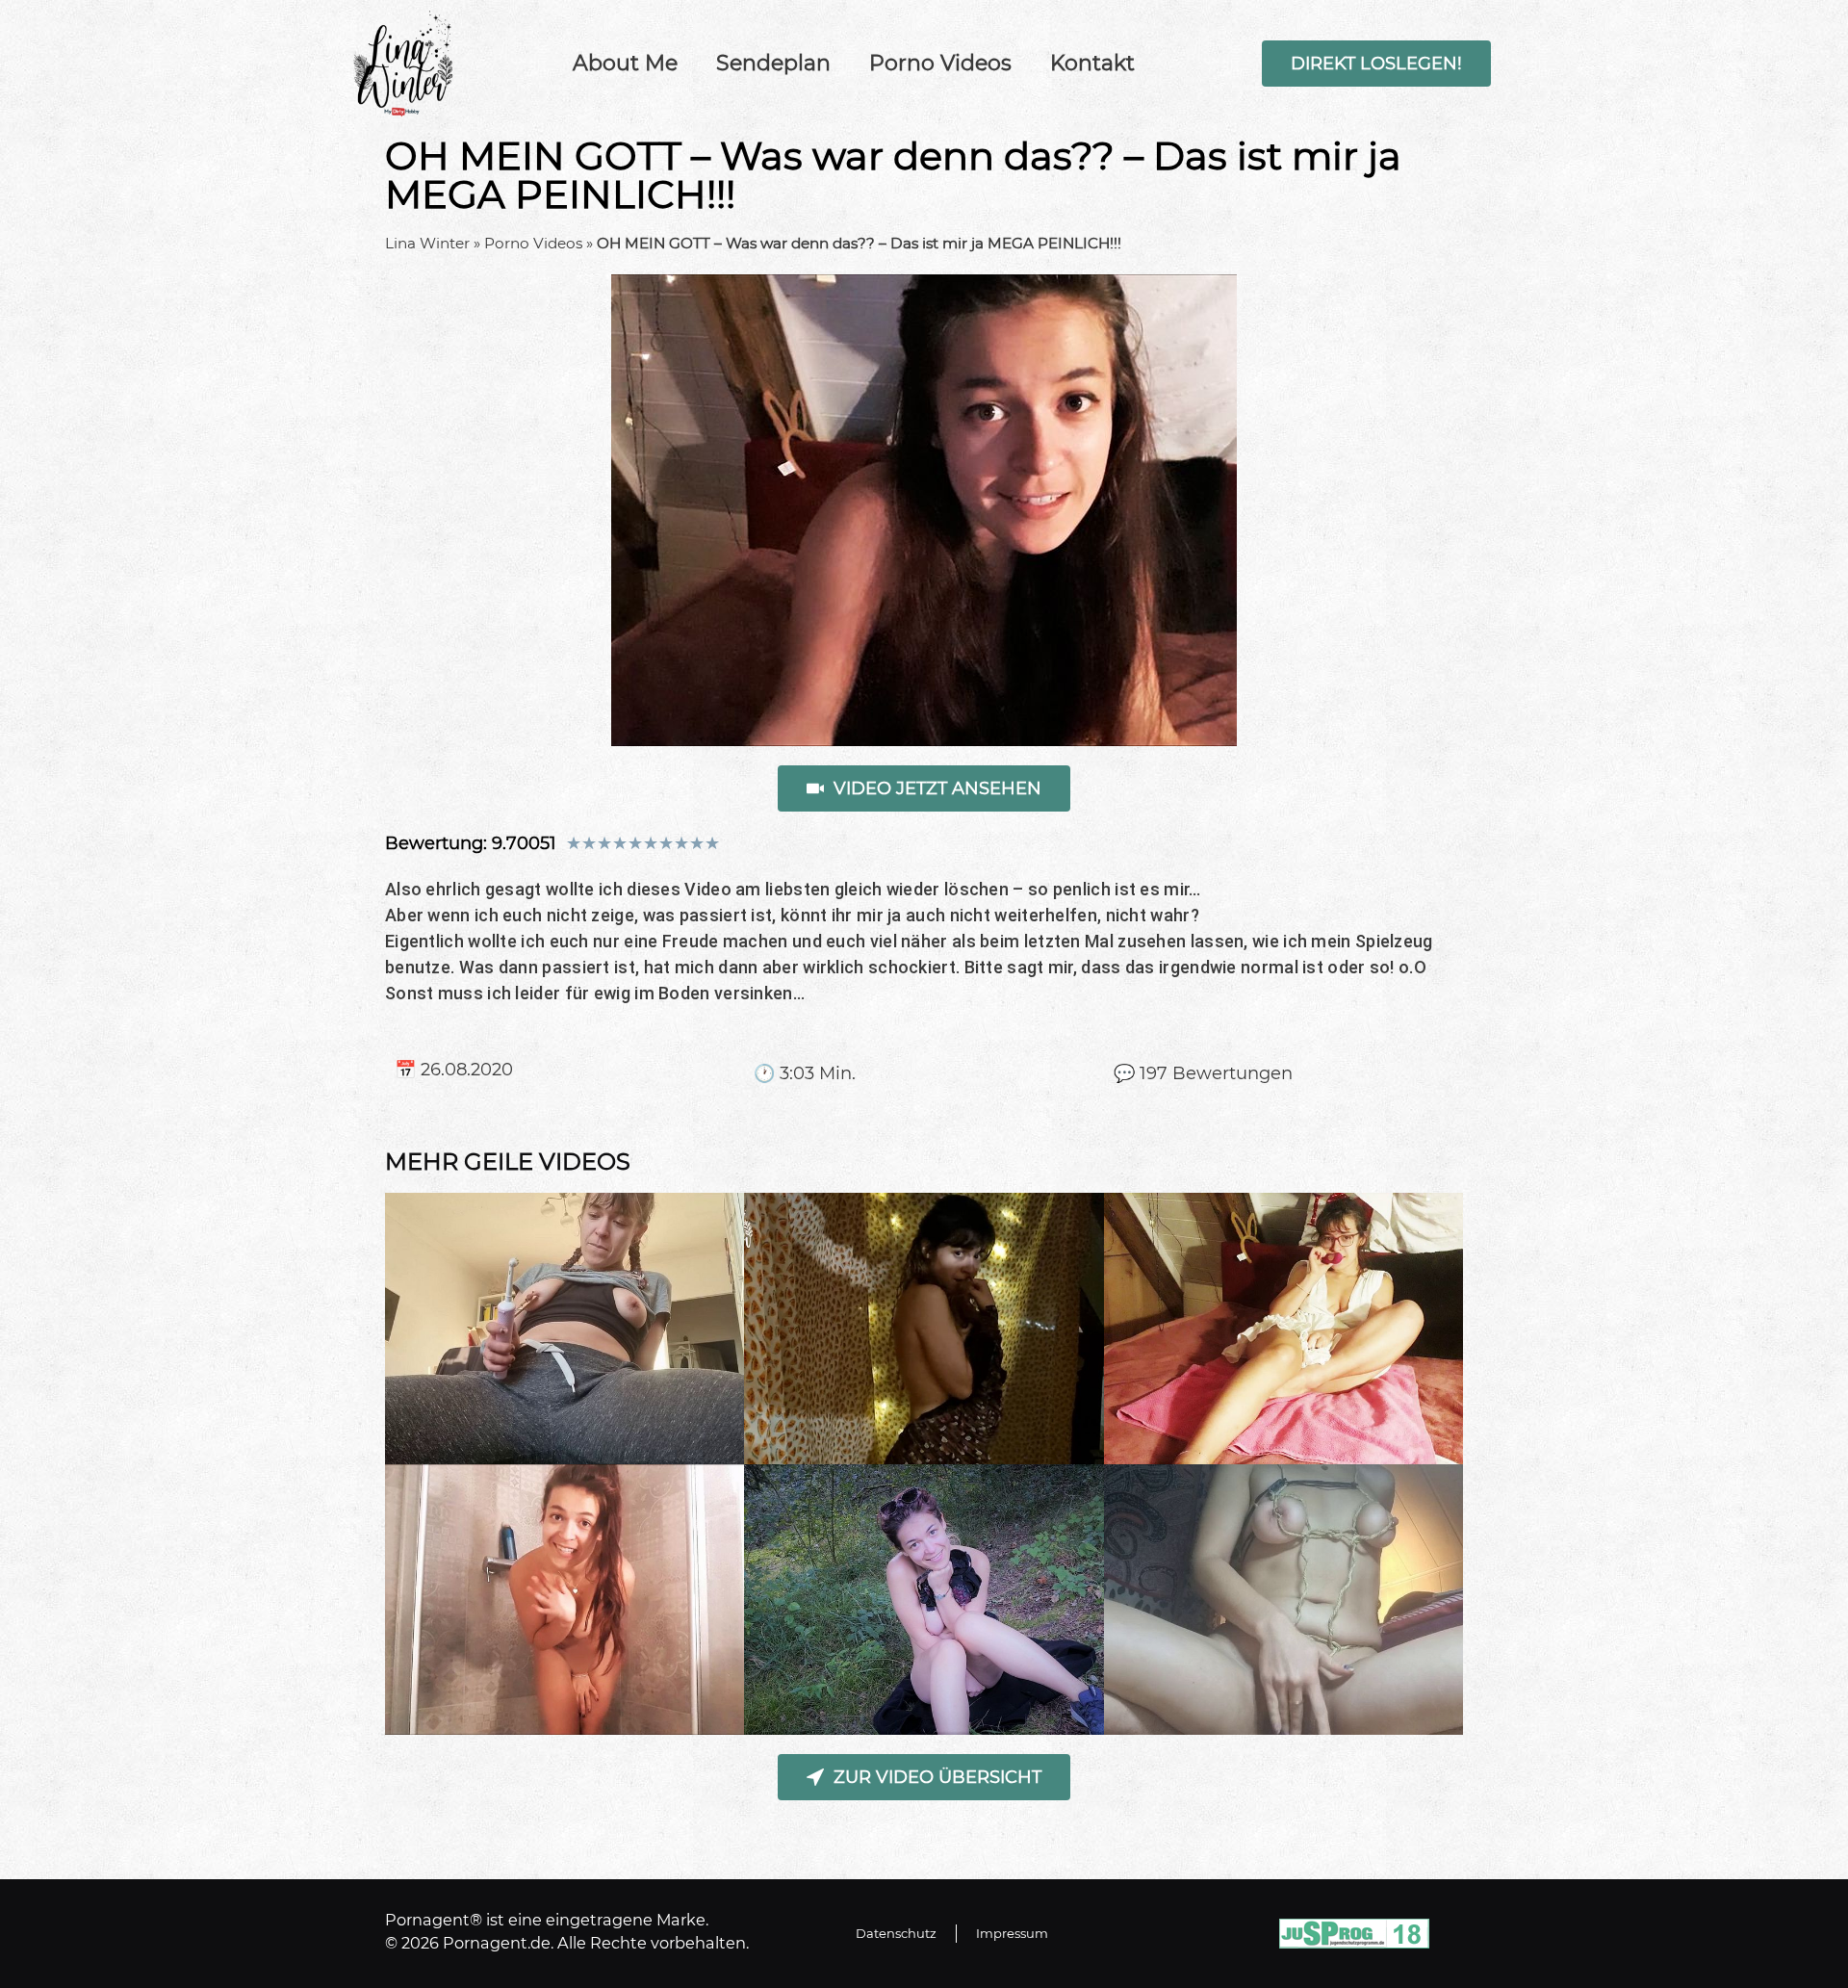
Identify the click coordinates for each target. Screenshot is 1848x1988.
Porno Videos (940, 63)
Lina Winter (427, 243)
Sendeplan (773, 63)
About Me (625, 63)
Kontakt (1092, 63)
